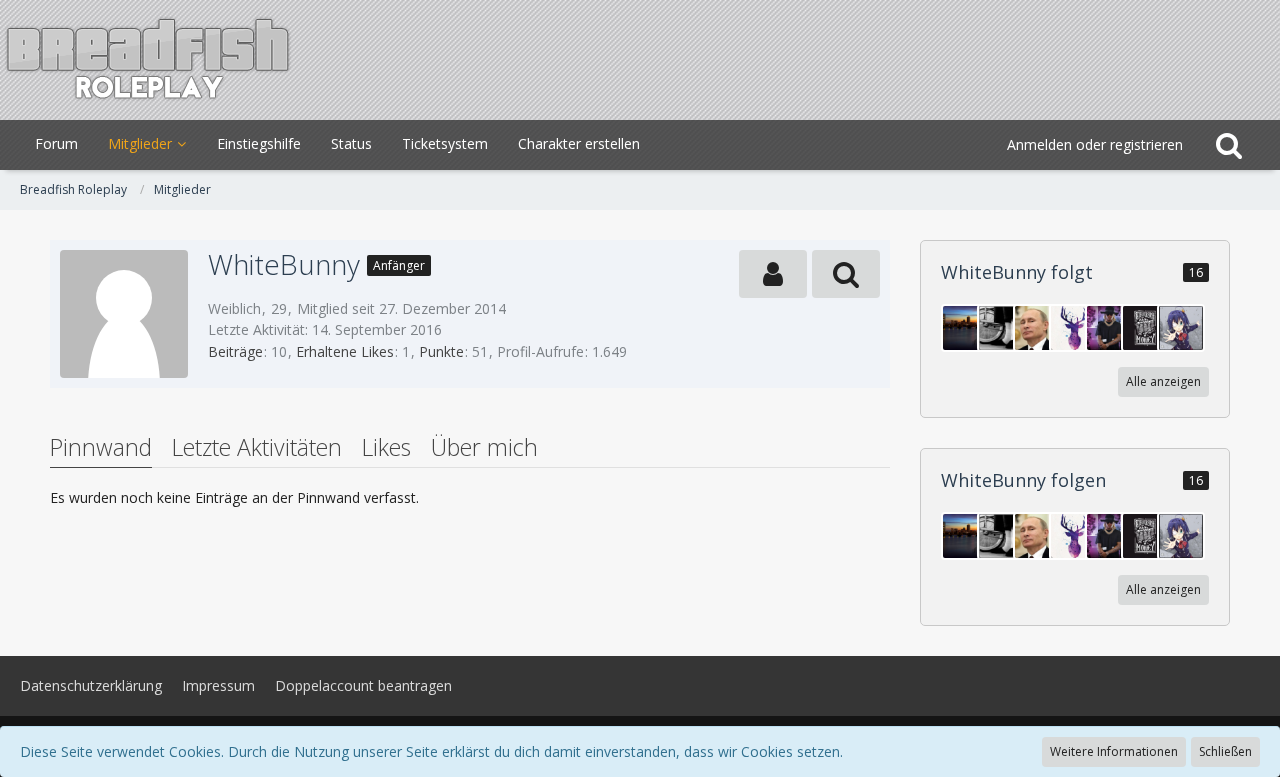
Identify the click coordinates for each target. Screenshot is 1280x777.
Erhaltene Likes (345, 351)
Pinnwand (101, 447)
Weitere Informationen (1114, 751)
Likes (386, 447)
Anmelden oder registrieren (1095, 144)
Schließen (1225, 751)
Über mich (484, 447)
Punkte (441, 351)
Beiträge (235, 351)
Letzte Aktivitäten (257, 447)
